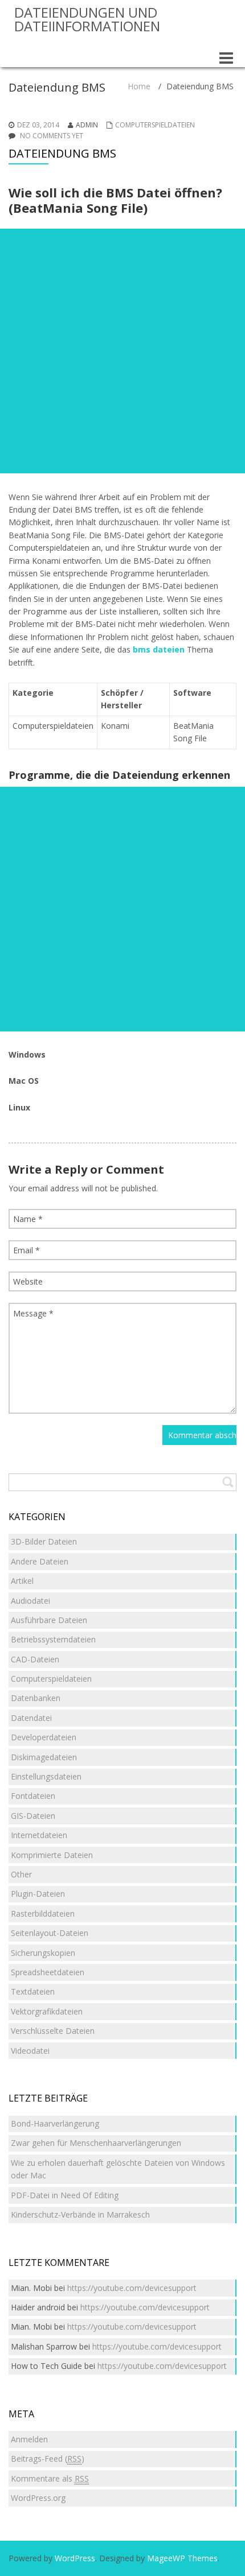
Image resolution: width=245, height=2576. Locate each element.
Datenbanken (36, 1698)
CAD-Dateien (35, 1659)
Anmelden (29, 2439)
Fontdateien (33, 1796)
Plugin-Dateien (38, 1894)
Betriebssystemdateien (53, 1639)
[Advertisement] (122, 351)
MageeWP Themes (182, 2558)
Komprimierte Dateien (52, 1855)
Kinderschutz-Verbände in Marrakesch (80, 2214)
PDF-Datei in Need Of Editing (65, 2195)
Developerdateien (44, 1737)
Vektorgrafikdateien (47, 2011)
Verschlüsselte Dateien (53, 2031)
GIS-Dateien (33, 1816)
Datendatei (31, 1718)
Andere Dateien (40, 1561)
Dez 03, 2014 (38, 125)
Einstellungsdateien (46, 1776)
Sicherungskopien (43, 1953)
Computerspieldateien (155, 125)
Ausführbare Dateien (49, 1620)
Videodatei (30, 2051)
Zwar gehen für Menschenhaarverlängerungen (96, 2143)
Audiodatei (30, 1601)
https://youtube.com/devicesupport (132, 2288)
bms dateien (159, 649)
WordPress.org (38, 2498)
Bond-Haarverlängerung (55, 2123)
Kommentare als (50, 2478)
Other (21, 1874)
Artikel (22, 1581)
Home (139, 86)
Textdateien (33, 1991)
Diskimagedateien (44, 1757)
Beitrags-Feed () (48, 2459)
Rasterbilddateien (43, 1914)
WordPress (75, 2558)
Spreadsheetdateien (48, 1972)
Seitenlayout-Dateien (50, 1933)
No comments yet (52, 136)
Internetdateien (39, 1835)
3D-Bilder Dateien (44, 1541)
